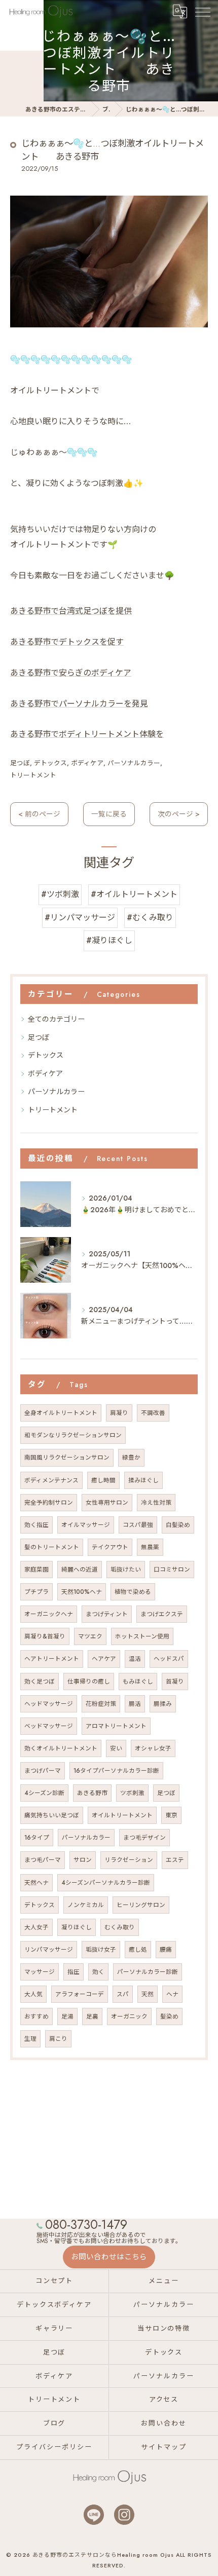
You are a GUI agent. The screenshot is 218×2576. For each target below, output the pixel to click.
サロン (83, 1860)
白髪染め (178, 1525)
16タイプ (37, 1838)
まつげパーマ (43, 1771)
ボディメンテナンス (51, 1480)
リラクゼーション (129, 1860)
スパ (123, 1994)
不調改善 (153, 1413)
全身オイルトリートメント (61, 1413)
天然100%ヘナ (82, 1592)
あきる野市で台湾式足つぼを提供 (71, 611)
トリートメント (33, 775)
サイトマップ (164, 2447)
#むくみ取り (150, 918)
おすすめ (37, 2017)
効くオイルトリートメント (61, 1748)
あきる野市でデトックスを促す (67, 642)
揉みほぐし (143, 1480)
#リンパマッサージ (80, 918)
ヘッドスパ (169, 1659)
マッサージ (40, 1972)
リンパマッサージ (49, 1950)
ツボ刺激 (132, 1793)
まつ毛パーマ (43, 1860)
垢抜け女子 (101, 1950)
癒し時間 (103, 1480)
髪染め (169, 2017)
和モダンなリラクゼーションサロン (73, 1435)
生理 (30, 2039)
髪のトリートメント (52, 1547)
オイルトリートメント (122, 1815)
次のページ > (179, 814)
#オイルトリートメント (134, 894)
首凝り (175, 1682)
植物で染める (133, 1592)
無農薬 (150, 1547)
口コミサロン (172, 1570)
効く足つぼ (40, 1682)
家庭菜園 (37, 1570)
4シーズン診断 (44, 1793)
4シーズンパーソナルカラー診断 (106, 1883)
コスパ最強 (138, 1525)
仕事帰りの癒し (89, 1682)
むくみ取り (120, 1927)
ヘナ (172, 1994)
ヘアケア (104, 1659)
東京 (171, 1815)
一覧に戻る (109, 814)
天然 (148, 1994)
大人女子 (37, 1927)
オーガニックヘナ (49, 1614)
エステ (175, 1860)
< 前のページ (39, 814)
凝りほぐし (77, 1927)
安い (116, 1748)
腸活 (135, 1704)
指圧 (74, 1972)
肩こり (58, 2039)
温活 (135, 1659)
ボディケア (87, 763)
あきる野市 (92, 1793)
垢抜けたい (126, 1570)
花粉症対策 (101, 1704)
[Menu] (202, 11)
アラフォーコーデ (80, 1994)
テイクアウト (110, 1547)
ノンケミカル (86, 1905)
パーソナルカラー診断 (148, 1972)
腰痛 (166, 1950)
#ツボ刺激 (60, 894)
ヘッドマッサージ (49, 1704)
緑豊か (131, 1458)
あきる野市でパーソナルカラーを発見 (79, 704)
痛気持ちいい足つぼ (52, 1815)
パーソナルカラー (134, 763)
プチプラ (37, 1592)
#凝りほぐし (109, 940)
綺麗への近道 (80, 1570)
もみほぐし (138, 1682)
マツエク (90, 1636)
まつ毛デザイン (144, 1838)
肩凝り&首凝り (45, 1636)
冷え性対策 (156, 1503)
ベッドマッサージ (49, 1726)
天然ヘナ (37, 1883)
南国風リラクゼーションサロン (67, 1458)
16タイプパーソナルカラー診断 (116, 1771)
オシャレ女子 (153, 1748)
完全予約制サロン (49, 1503)
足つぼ (20, 763)
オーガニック (129, 2017)
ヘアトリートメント (52, 1659)
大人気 (33, 1994)
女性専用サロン (107, 1503)
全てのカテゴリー (56, 1019)
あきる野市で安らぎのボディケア (71, 673)
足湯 (67, 2017)
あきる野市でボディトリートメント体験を (87, 734)
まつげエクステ (162, 1614)
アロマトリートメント (116, 1726)
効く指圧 (37, 1525)
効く (98, 1972)
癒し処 (138, 1950)
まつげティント (107, 1614)
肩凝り (119, 1413)
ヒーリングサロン (141, 1905)
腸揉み (163, 1704)
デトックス (50, 763)
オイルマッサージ (86, 1525)
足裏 (92, 2017)
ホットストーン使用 (142, 1636)
